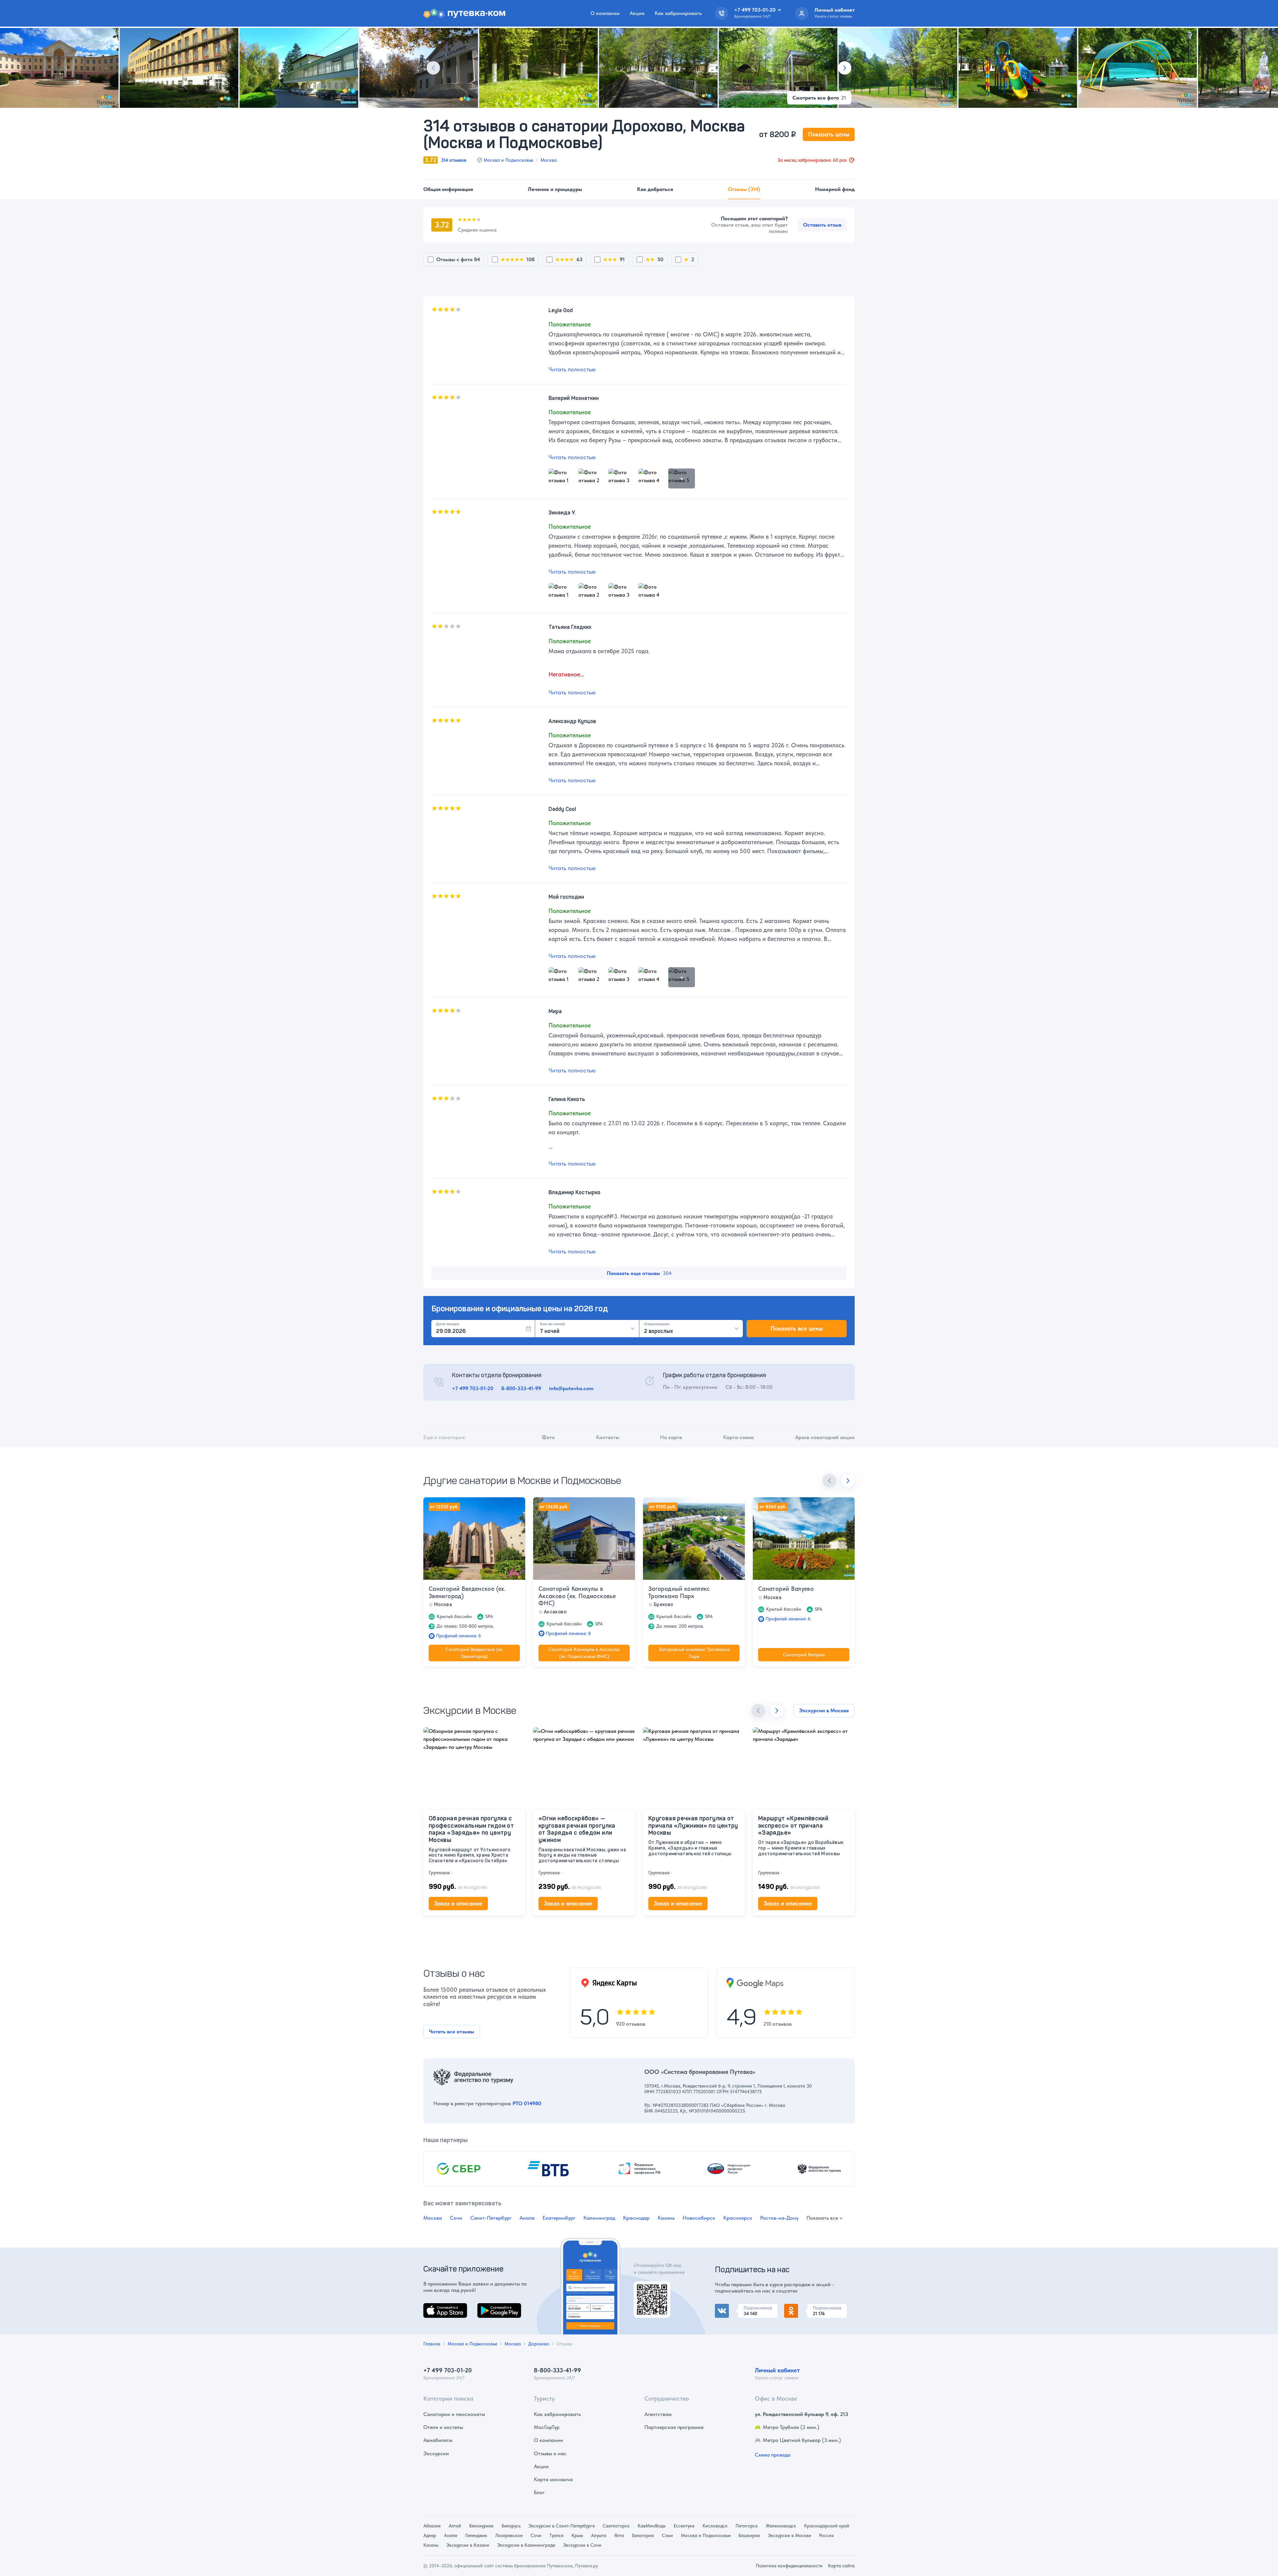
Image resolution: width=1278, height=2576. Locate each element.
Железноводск (781, 2526)
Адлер (430, 2535)
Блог (539, 2492)
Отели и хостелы (443, 2427)
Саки (667, 2535)
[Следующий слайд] (845, 68)
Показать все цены (797, 1328)
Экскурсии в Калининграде (526, 2545)
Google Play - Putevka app (649, 2289)
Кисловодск (715, 2526)
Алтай (455, 2526)
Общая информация (448, 189)
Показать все (822, 2218)
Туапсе (556, 2535)
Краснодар (636, 2218)
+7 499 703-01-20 (473, 1388)
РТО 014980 (527, 2103)
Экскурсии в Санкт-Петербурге (562, 2526)
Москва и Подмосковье (508, 160)
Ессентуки (684, 2526)
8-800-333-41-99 (521, 1388)
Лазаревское (509, 2535)
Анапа (527, 2218)
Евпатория (643, 2535)
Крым (577, 2535)
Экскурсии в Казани (468, 2545)
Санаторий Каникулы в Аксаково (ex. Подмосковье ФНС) (577, 1596)
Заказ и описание (458, 1903)
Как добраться (655, 189)
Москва (549, 160)
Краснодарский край (827, 2526)
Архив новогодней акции (825, 1437)
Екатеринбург (559, 2218)
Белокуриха (481, 2526)
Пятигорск (747, 2526)
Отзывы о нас (550, 2453)
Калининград (599, 2218)
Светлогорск (616, 2526)
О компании (605, 13)
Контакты (608, 1437)
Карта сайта (841, 2566)
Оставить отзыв (822, 225)
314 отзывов (454, 160)
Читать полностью (572, 369)
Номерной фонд (835, 189)
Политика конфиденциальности (789, 2566)
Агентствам (658, 2414)
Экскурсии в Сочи (582, 2545)
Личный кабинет (777, 2370)
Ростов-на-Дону (779, 2218)
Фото (548, 1437)
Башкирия (749, 2535)
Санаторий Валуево (786, 1589)
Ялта (619, 2535)
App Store (435, 2307)
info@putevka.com (571, 1388)
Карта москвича (553, 2479)
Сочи (456, 2218)
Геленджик (476, 2535)
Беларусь (511, 2526)
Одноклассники (803, 2308)
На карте (671, 1437)
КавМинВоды (652, 2526)
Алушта (599, 2535)
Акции (637, 13)
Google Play (491, 2307)
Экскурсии (436, 2453)
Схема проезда (773, 2455)
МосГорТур (547, 2427)
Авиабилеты (438, 2440)
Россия (826, 2535)
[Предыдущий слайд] (433, 68)
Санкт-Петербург (491, 2218)
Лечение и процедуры (555, 189)
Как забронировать (678, 13)
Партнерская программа (674, 2427)
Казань (666, 2218)
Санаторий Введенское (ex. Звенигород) (467, 1592)
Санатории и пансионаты (454, 2414)
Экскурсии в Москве (824, 1710)
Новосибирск (699, 2218)
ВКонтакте (728, 2308)
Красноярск (738, 2218)
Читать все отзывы (452, 2031)
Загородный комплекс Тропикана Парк (679, 1592)
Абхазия (432, 2526)
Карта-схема (739, 1437)
